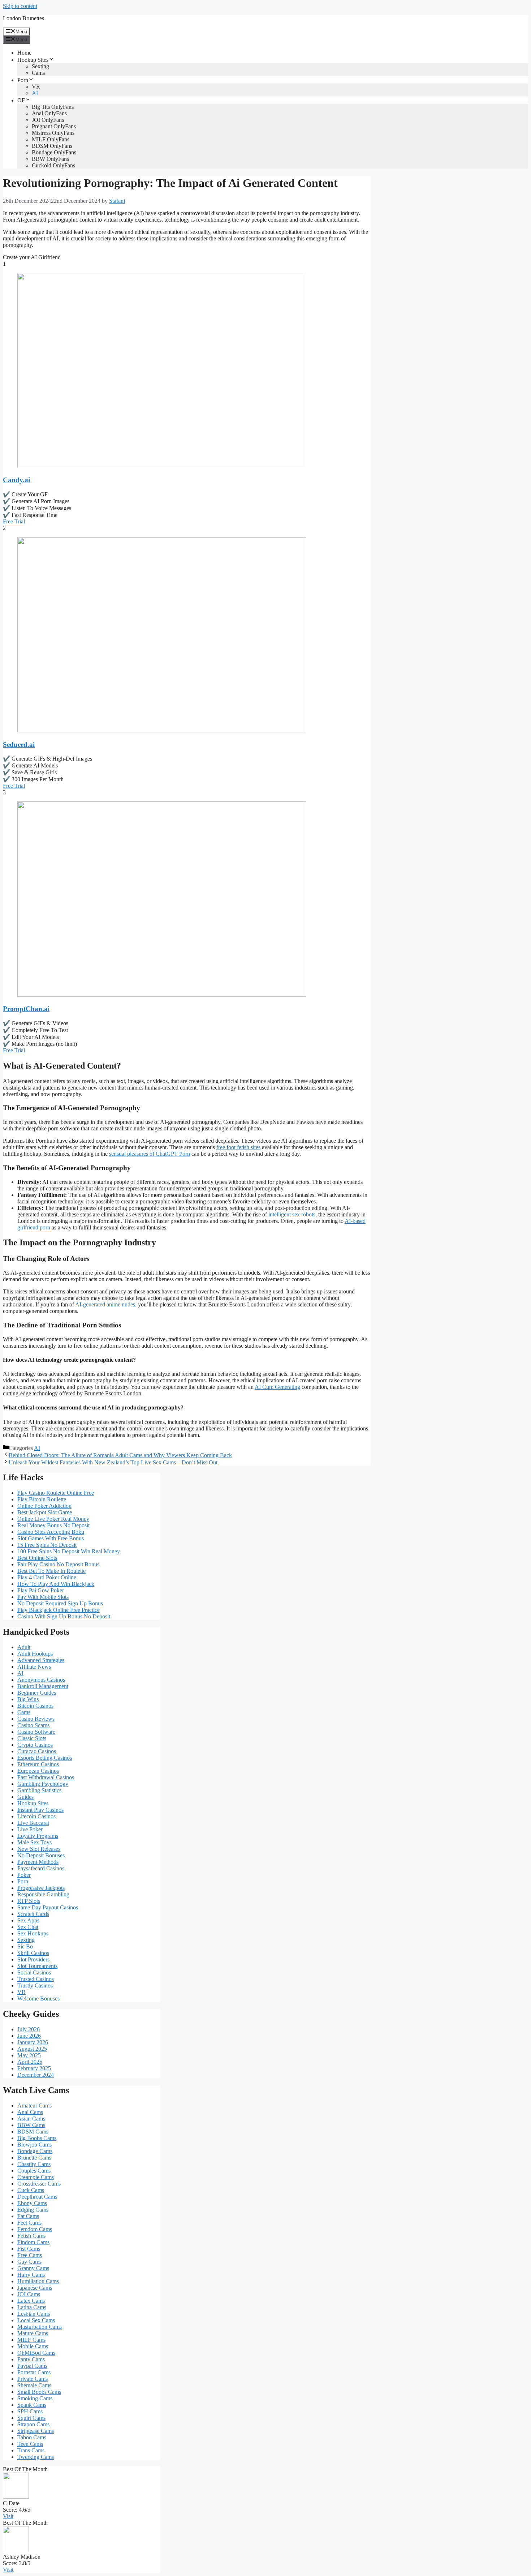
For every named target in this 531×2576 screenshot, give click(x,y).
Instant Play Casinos (40, 1810)
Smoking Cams (35, 2398)
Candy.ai (16, 480)
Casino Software (36, 1732)
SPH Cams (30, 2411)
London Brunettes (23, 18)
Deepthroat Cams (37, 2197)
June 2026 (29, 2036)
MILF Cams (31, 2340)
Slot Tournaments (37, 1966)
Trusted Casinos (36, 1979)
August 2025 (32, 2049)
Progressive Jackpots (41, 1888)
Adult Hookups (35, 1654)
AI (35, 93)
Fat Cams (28, 2216)
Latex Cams (31, 2301)
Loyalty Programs (38, 1836)
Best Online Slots (37, 1558)
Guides (25, 1797)
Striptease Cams (36, 2431)
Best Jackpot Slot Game (45, 1512)
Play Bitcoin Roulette (42, 1499)
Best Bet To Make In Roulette (51, 1571)
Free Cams (30, 2255)
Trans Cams (31, 2450)
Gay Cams (29, 2262)
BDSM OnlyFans (52, 146)
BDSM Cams (33, 2132)
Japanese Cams (35, 2288)
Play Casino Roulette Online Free (56, 1493)
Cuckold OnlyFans (53, 165)
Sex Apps (28, 1920)
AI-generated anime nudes (105, 1304)
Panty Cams (31, 2359)
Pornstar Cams (34, 2372)
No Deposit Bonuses (41, 1855)
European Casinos (38, 1771)
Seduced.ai (19, 744)
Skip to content (20, 6)
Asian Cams (31, 2119)
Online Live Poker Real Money (53, 1519)
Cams (38, 73)
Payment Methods (38, 1862)
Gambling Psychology (43, 1784)
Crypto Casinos (35, 1745)
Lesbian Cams (34, 2314)
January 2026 (33, 2042)
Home (24, 53)
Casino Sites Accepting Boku (51, 1532)
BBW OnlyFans (50, 159)
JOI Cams (29, 2294)
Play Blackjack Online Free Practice (59, 1610)
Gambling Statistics (39, 1790)
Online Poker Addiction (44, 1506)
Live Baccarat (33, 1823)
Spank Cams (32, 2405)
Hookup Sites (33, 60)
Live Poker (30, 1829)
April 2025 (30, 2062)
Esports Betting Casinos (45, 1758)
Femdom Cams (35, 2229)
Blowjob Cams (34, 2145)
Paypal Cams (32, 2366)
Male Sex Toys (34, 1842)
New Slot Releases (39, 1849)
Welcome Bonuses (38, 1999)
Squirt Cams (31, 2418)
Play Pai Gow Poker (41, 1590)
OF (21, 100)
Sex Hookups (33, 1933)
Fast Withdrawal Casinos (46, 1777)
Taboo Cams (32, 2437)
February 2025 (34, 2068)
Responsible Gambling (43, 1894)
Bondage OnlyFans (54, 152)
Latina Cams (32, 2307)
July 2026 (29, 2029)
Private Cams (33, 2379)
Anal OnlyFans (49, 113)
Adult (24, 1647)
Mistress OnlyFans (53, 133)
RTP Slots (29, 1901)
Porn (23, 80)
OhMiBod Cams (36, 2353)
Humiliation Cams (38, 2281)
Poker (24, 1875)
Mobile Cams (33, 2346)
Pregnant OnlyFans (54, 126)
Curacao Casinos (37, 1751)
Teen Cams (30, 2444)
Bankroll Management (43, 1686)
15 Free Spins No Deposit (47, 1545)
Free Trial (14, 521)
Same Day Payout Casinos (48, 1907)
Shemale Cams (34, 2385)
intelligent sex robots (292, 1214)
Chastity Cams (34, 2164)
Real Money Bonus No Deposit (53, 1525)
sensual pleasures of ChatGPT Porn (150, 1154)
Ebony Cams (32, 2203)
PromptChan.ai (26, 1009)
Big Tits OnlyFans (53, 107)
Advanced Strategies (41, 1660)
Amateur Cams (34, 2106)
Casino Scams (33, 1725)
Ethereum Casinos (38, 1764)
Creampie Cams (36, 2177)
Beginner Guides (37, 1693)
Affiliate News (34, 1667)
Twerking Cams (36, 2457)
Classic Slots (32, 1738)
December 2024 (36, 2075)
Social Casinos (34, 1972)
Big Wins (28, 1699)
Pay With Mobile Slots (43, 1597)
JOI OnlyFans (48, 120)
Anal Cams (30, 2112)
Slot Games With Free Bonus (51, 1538)
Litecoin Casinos (36, 1816)
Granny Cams (33, 2268)
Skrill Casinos (33, 1953)
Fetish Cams (31, 2236)
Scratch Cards (33, 1914)
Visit (8, 2516)
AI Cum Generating (277, 1387)
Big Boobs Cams (37, 2138)
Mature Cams (33, 2333)
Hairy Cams (31, 2275)
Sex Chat (28, 1927)
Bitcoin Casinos (35, 1706)
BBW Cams (31, 2125)
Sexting (40, 66)
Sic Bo (25, 1946)
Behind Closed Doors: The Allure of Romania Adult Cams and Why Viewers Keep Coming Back (120, 1455)
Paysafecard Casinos (41, 1868)
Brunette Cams (34, 2158)
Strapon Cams (33, 2424)
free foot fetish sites (238, 1147)
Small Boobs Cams (39, 2392)
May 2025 (29, 2055)
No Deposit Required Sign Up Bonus (60, 1603)
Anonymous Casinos (41, 1680)
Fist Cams (29, 2249)
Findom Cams (33, 2242)
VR (36, 87)
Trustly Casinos (35, 1986)
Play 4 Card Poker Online (47, 1577)
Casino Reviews (36, 1719)
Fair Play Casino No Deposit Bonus (58, 1564)
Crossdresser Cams (39, 2184)
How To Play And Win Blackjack (56, 1584)
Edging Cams (33, 2210)
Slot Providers (33, 1959)
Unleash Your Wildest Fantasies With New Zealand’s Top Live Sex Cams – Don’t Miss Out (113, 1462)
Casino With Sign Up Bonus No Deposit (64, 1616)
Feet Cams (29, 2223)
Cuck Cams (31, 2190)
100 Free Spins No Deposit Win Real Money (69, 1551)
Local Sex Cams (36, 2320)
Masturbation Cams (40, 2327)
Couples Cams (34, 2171)
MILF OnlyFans (51, 139)
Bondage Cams (35, 2151)
